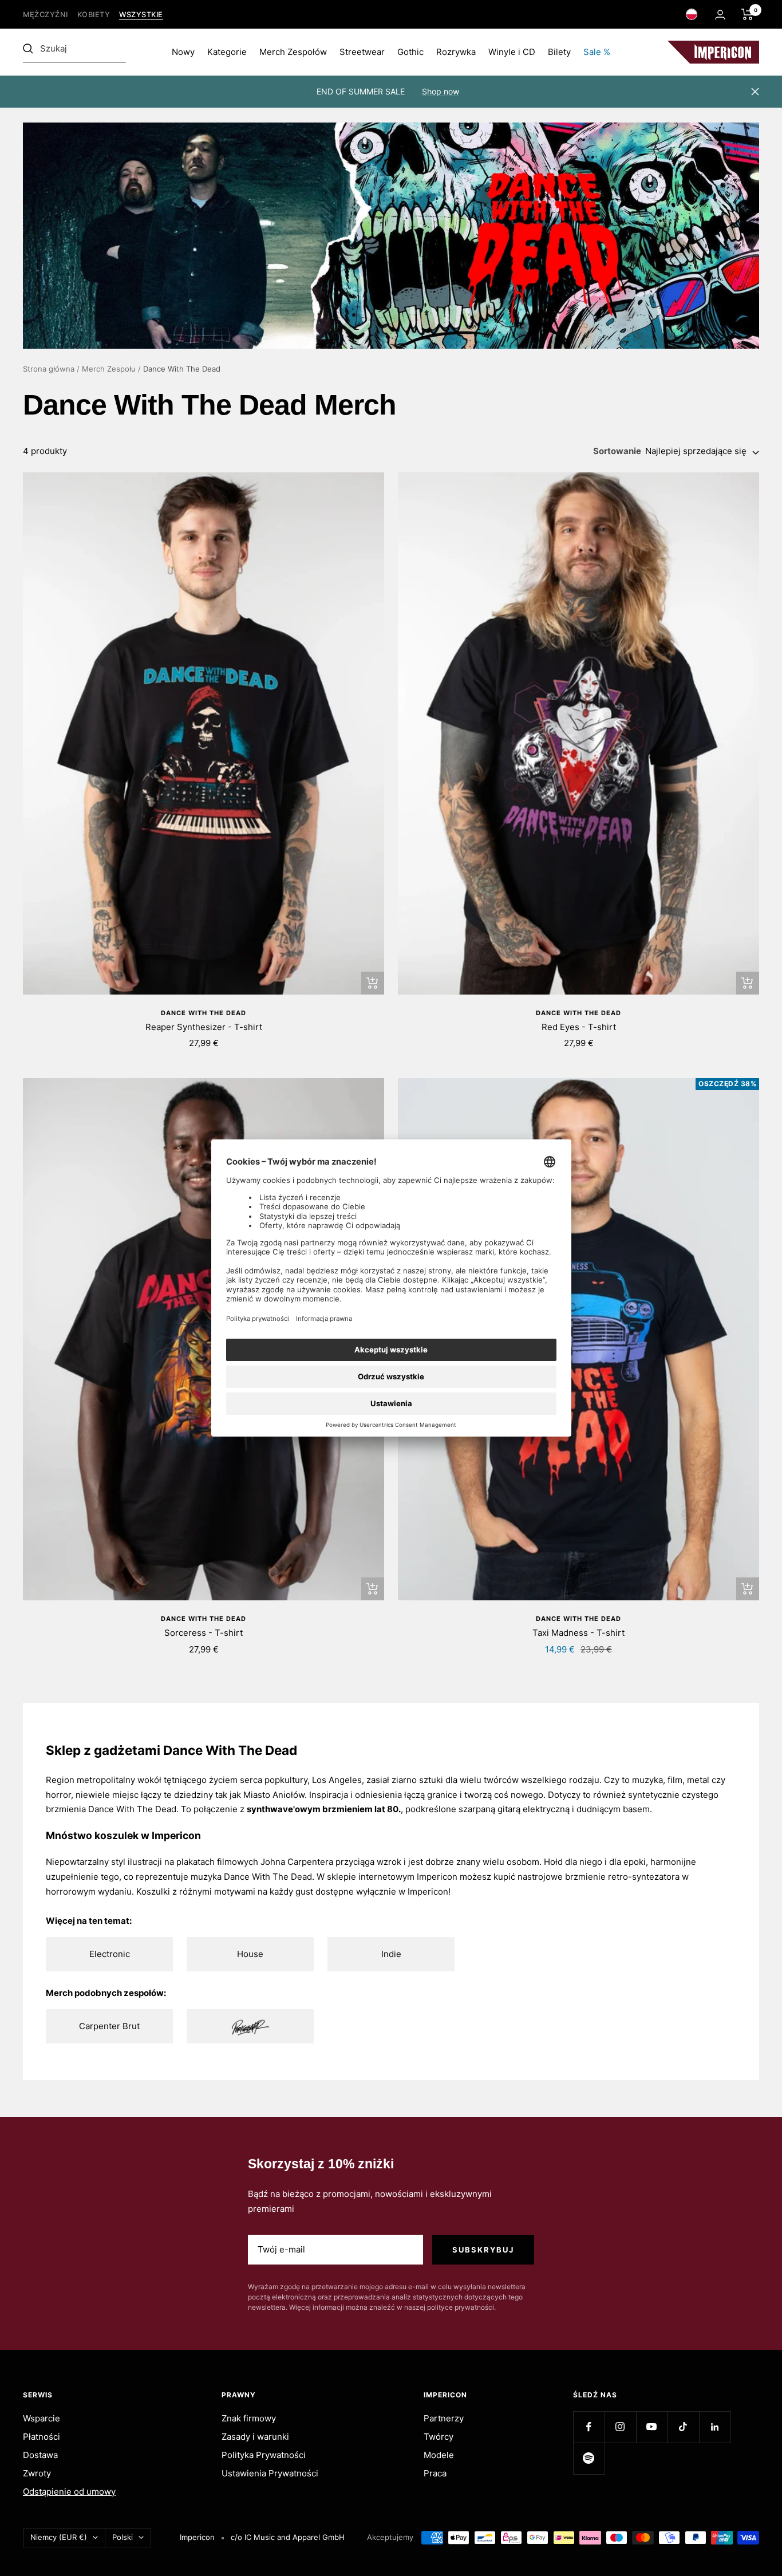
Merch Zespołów (293, 52)
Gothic (410, 52)
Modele (439, 2455)
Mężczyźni (46, 15)
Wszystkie (141, 15)
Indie (391, 1954)
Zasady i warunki (255, 2437)
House (250, 1954)
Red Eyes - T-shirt (579, 1027)
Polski (123, 2537)
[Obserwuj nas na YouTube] (652, 2427)
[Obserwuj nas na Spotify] (589, 2458)
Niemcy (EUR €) (59, 2537)
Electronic (110, 1954)
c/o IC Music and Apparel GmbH (288, 2537)
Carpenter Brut (109, 2026)
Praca (435, 2473)
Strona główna (49, 369)
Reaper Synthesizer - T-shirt (204, 1027)
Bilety (559, 52)
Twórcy (439, 2437)
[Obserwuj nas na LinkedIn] (715, 2427)
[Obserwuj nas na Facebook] (589, 2427)
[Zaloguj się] (720, 15)
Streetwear (362, 52)
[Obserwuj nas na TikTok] (683, 2427)
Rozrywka (456, 52)
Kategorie (227, 52)
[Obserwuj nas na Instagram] (620, 2427)
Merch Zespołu (109, 369)
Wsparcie (42, 2418)
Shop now (441, 91)
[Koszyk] (747, 14)
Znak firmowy (249, 2418)
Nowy (183, 52)
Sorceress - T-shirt (204, 1633)
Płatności (42, 2437)
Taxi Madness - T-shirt (578, 1633)
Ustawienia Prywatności (270, 2473)
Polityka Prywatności (264, 2455)
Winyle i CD (512, 52)
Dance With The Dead (204, 1013)
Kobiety (94, 15)
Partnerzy (444, 2418)
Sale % (597, 52)
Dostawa (40, 2455)
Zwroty (37, 2473)
